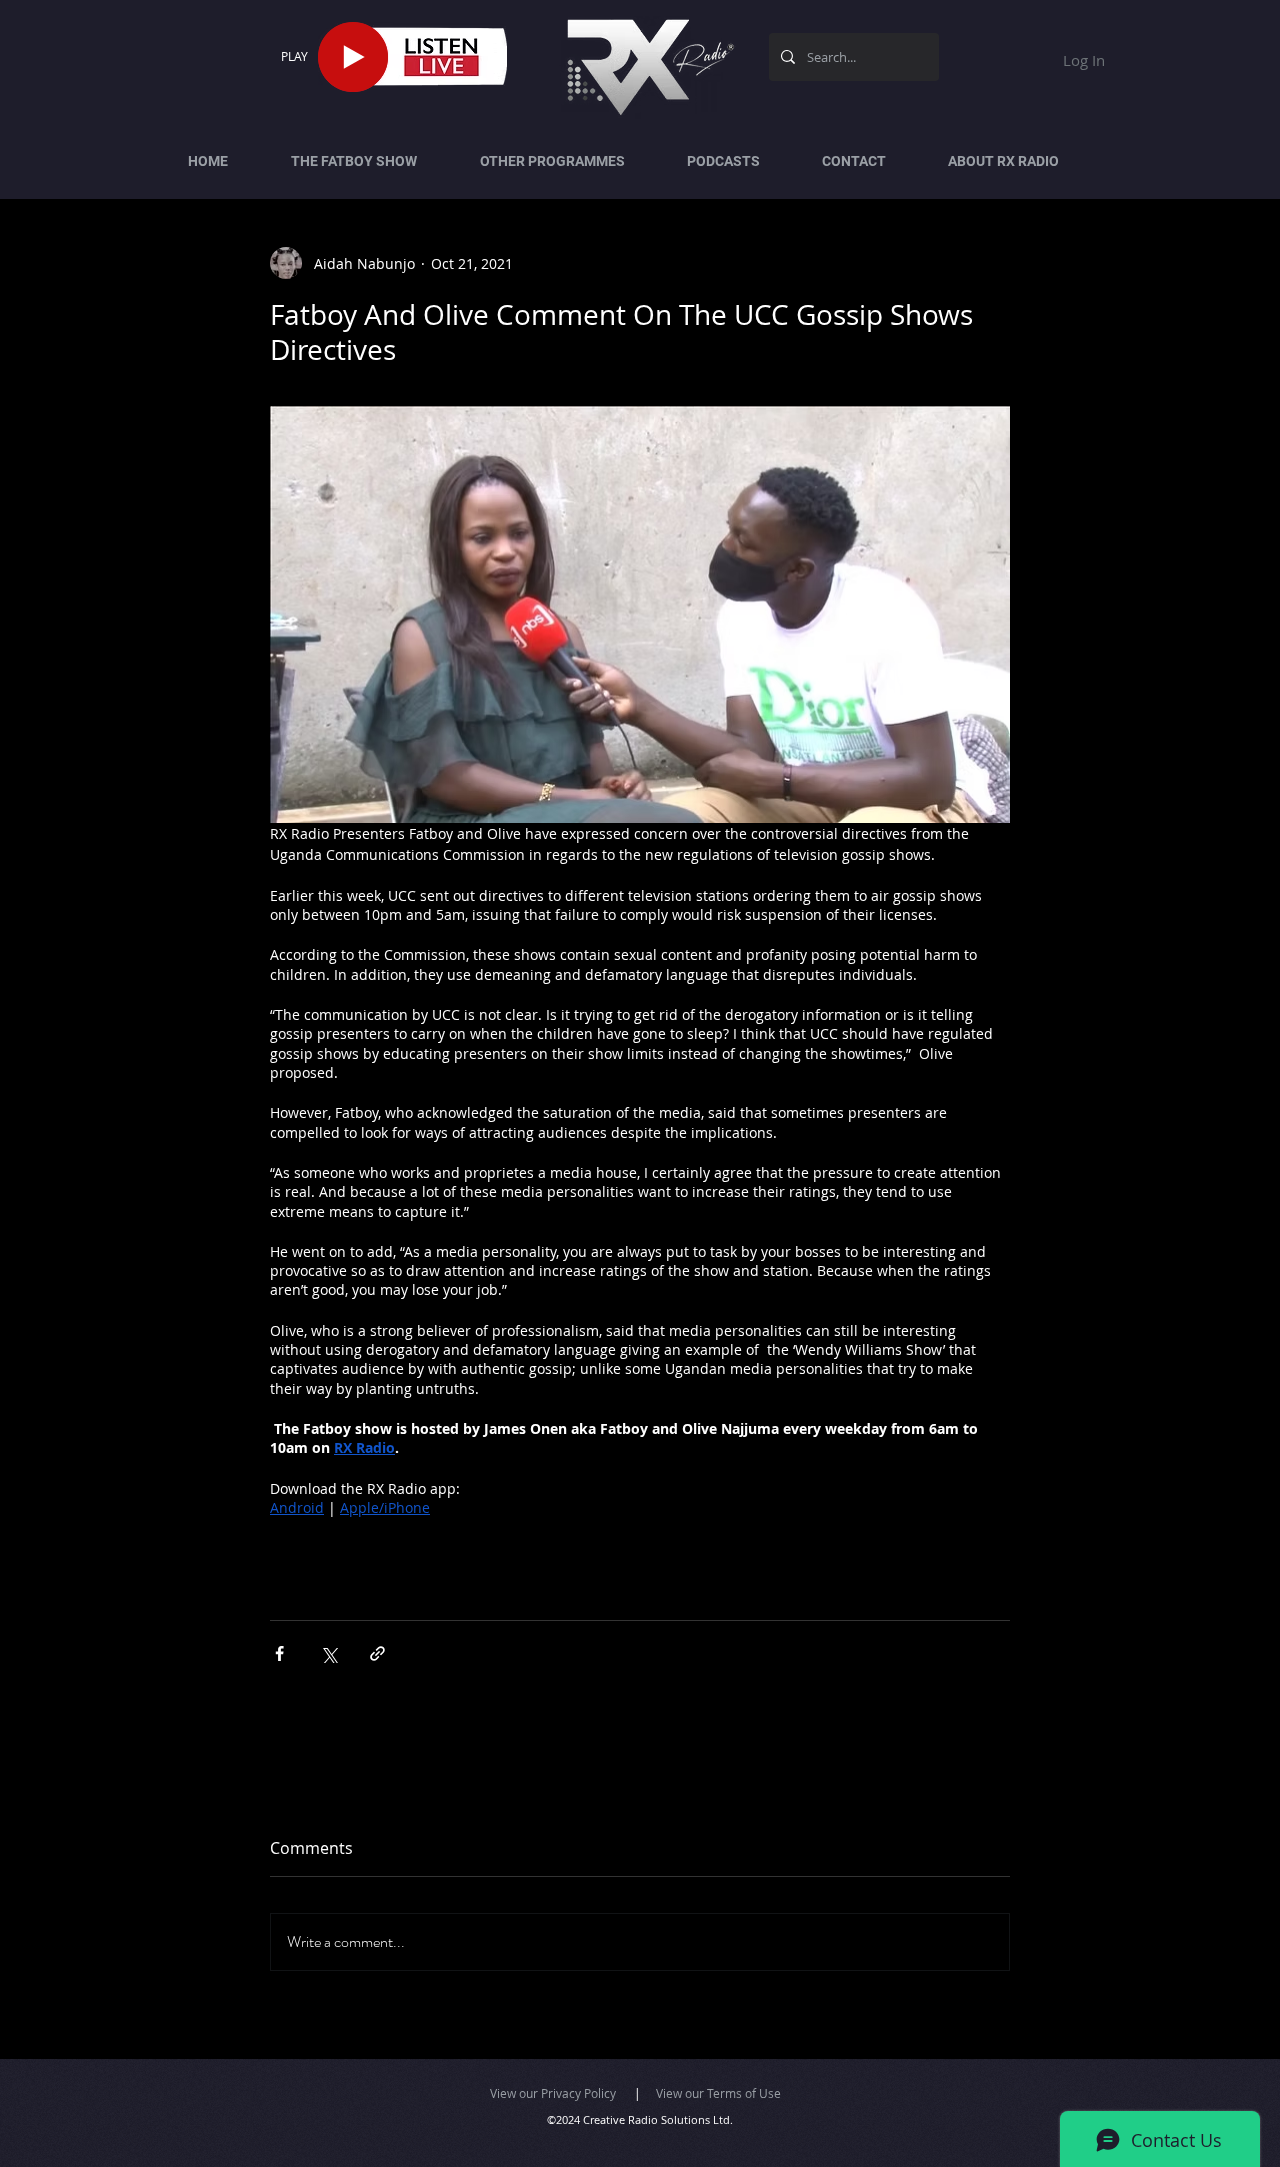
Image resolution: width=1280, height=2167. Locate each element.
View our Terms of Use (718, 2093)
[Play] (353, 57)
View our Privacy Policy (553, 2093)
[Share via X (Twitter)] (328, 1653)
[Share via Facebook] (279, 1653)
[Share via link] (377, 1653)
